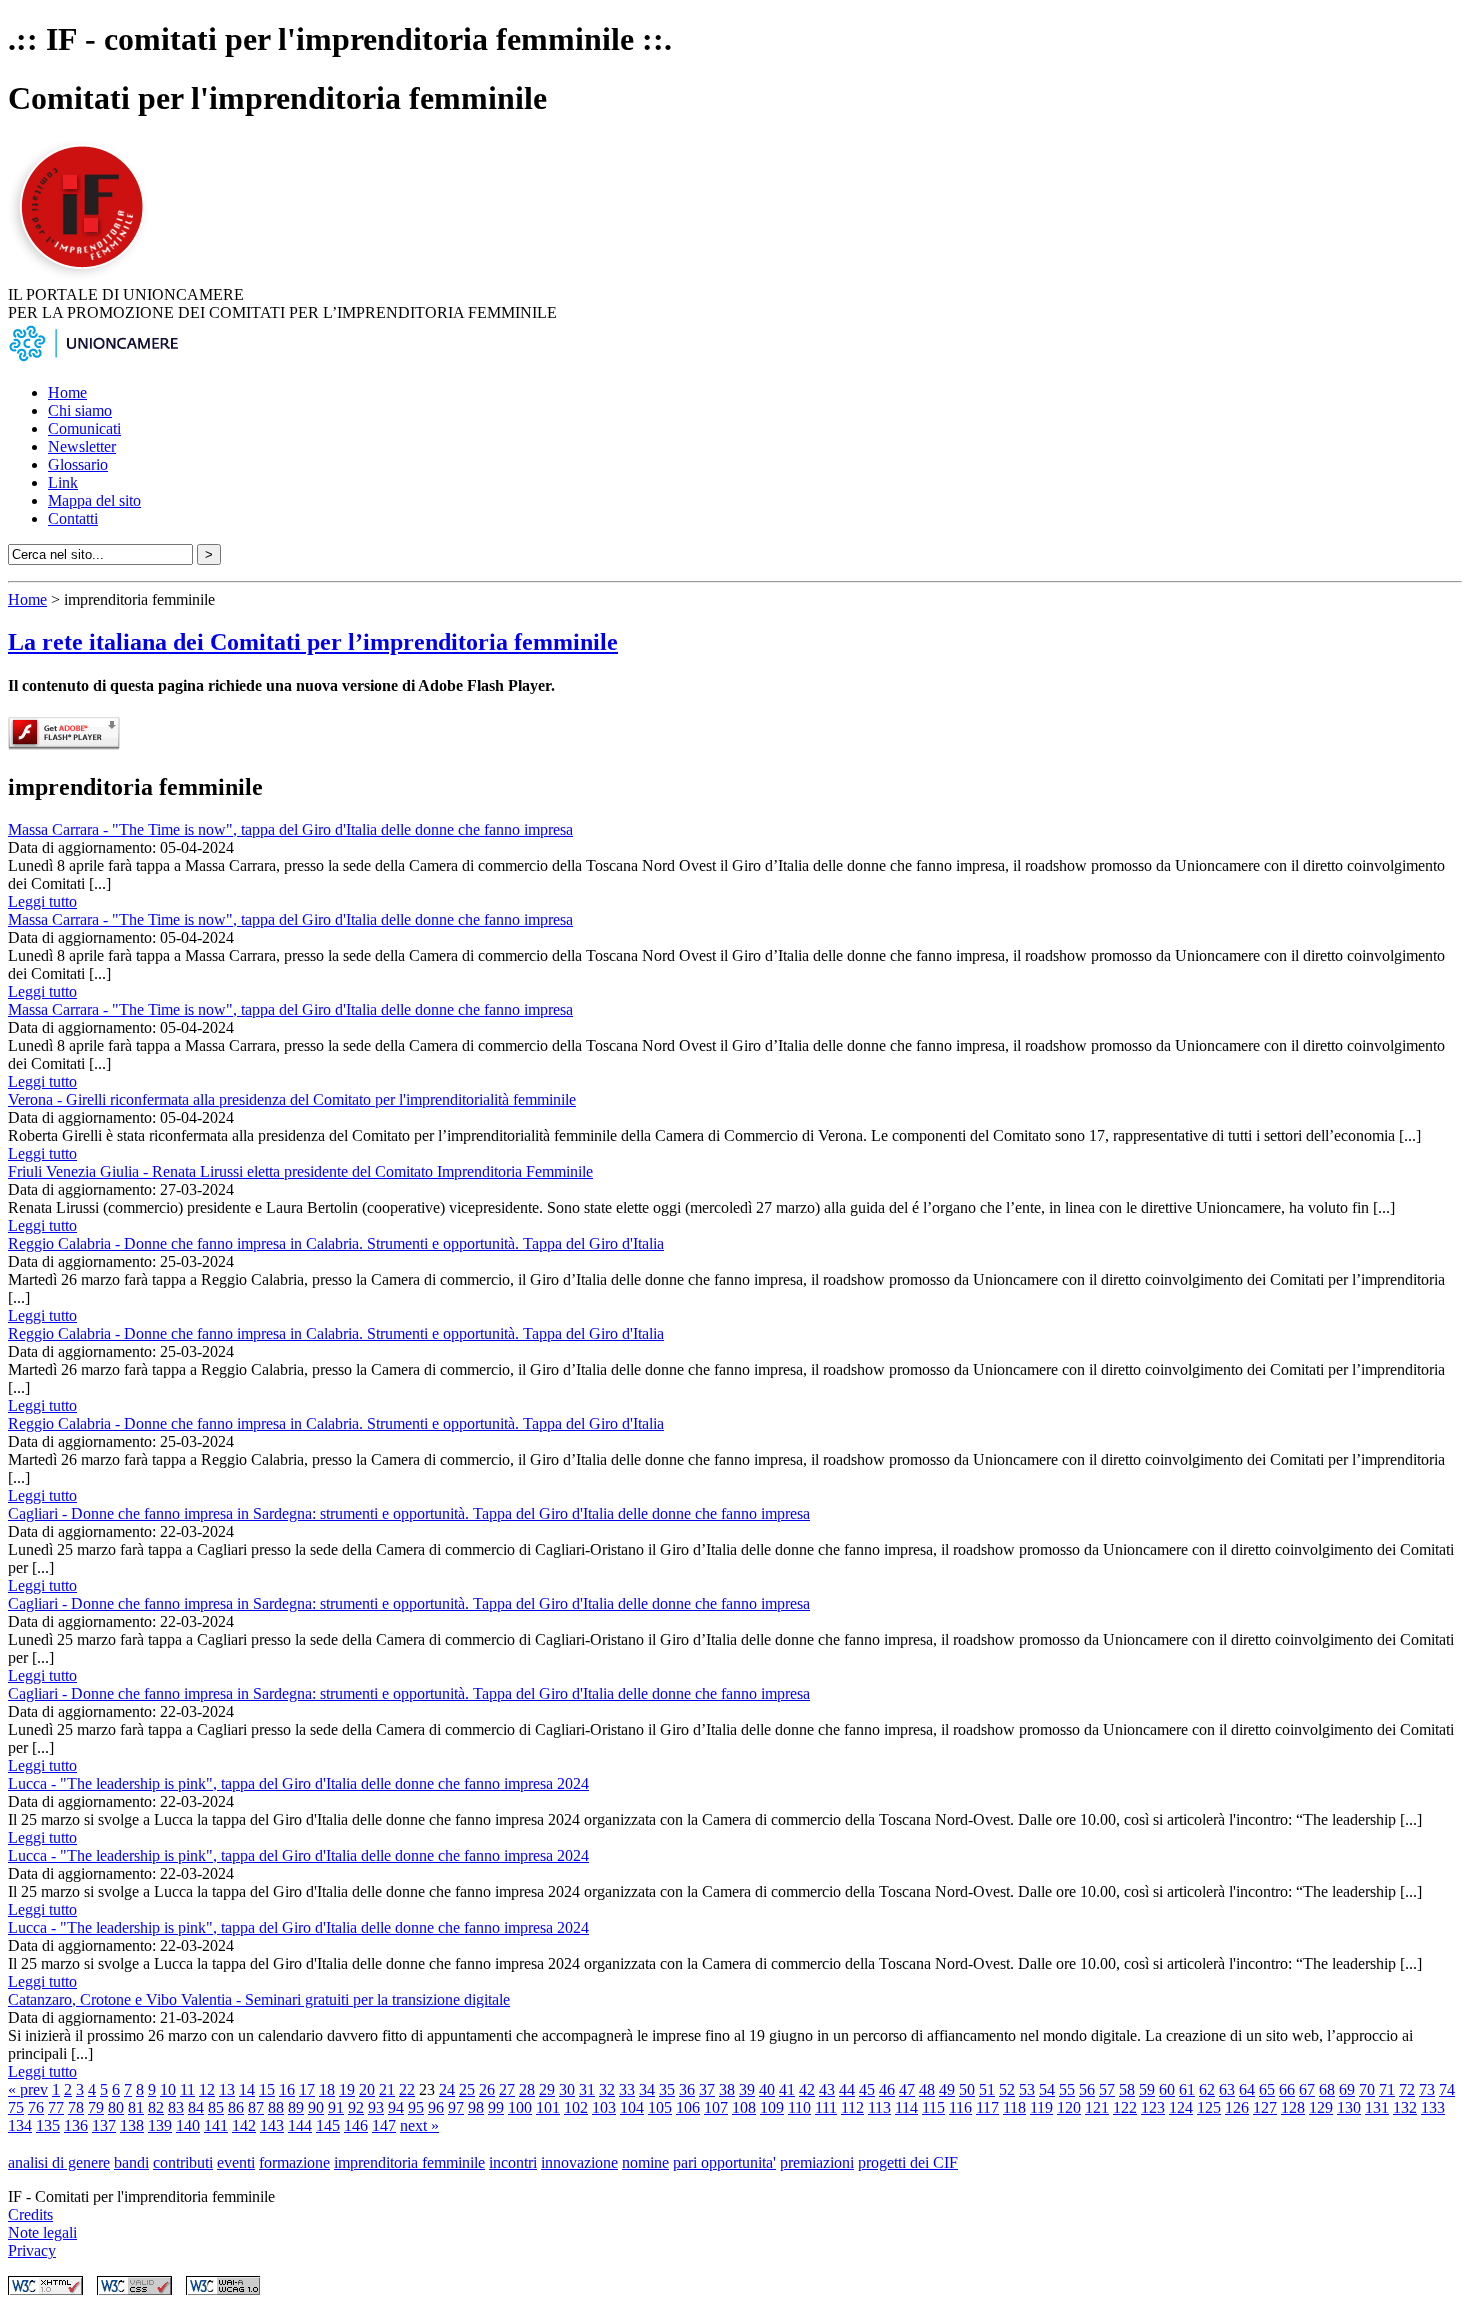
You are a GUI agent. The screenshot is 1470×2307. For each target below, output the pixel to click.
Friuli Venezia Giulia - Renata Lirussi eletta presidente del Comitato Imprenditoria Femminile (300, 1171)
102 (576, 2107)
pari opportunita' (724, 2162)
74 (1447, 2089)
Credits (30, 2214)
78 (76, 2107)
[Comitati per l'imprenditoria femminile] (85, 276)
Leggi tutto (42, 901)
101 (548, 2107)
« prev (28, 2089)
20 (367, 2089)
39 (747, 2089)
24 (447, 2089)
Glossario (78, 464)
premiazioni (817, 2162)
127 (1265, 2107)
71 (1387, 2089)
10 (168, 2089)
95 (416, 2107)
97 (456, 2107)
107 (716, 2107)
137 (104, 2125)
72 (1407, 2089)
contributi (183, 2162)
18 (327, 2089)
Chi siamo (80, 410)
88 (276, 2107)
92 (356, 2107)
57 (1107, 2089)
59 (1147, 2089)
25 (467, 2089)
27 (507, 2089)
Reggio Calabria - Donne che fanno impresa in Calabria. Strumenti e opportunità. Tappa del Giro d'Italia (336, 1243)
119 (1041, 2107)
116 (960, 2107)
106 (688, 2107)
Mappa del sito (94, 500)
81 (136, 2107)
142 (244, 2125)
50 (967, 2089)
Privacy (32, 2250)
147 (384, 2125)
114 (906, 2107)
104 (632, 2107)
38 (727, 2089)
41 (787, 2089)
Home (67, 392)
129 (1321, 2107)
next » (419, 2125)
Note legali (42, 2232)
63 (1227, 2089)
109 (772, 2107)
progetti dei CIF (908, 2162)
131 (1377, 2107)
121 (1097, 2107)
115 (933, 2107)
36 (687, 2089)
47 (907, 2089)
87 (256, 2107)
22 (407, 2089)
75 (16, 2107)
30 (567, 2089)
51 (987, 2089)
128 (1293, 2107)
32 (607, 2089)
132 (1405, 2107)
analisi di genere (59, 2162)
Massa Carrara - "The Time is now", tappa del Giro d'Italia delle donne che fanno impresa (290, 829)
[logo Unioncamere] (93, 358)
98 (476, 2107)
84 (196, 2107)
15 (267, 2089)
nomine (645, 2162)
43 (827, 2089)
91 (336, 2107)
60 (1167, 2089)
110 (799, 2107)
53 (1027, 2089)
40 (767, 2089)
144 (300, 2125)
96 (436, 2107)
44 (847, 2089)
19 (347, 2089)
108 (744, 2107)
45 (867, 2089)
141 (216, 2125)
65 (1267, 2089)
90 (316, 2107)
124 (1181, 2107)
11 (187, 2089)
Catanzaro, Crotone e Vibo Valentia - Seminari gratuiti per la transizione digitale (259, 1999)
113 (879, 2107)
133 (1433, 2107)
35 (667, 2089)
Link (63, 482)
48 (927, 2089)
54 (1047, 2089)
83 (176, 2107)
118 (1014, 2107)
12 (207, 2089)
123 (1153, 2107)
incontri (513, 2162)
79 (96, 2107)
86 (236, 2107)
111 (826, 2107)
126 (1237, 2107)
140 (188, 2125)
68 (1327, 2089)
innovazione (579, 2162)
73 (1427, 2089)
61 (1187, 2089)
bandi (131, 2162)
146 (356, 2125)
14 (247, 2089)
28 (527, 2089)
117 (987, 2107)
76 (36, 2107)
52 (1007, 2089)
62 (1207, 2089)
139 (160, 2125)
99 (496, 2107)
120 (1069, 2107)
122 (1125, 2107)
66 (1287, 2089)
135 (48, 2125)
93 (376, 2107)
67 (1307, 2089)
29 (547, 2089)
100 (520, 2107)
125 (1209, 2107)
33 (627, 2089)
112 (852, 2107)
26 (487, 2089)
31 (587, 2089)
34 (647, 2089)
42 (807, 2089)
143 (272, 2125)
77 (56, 2107)
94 (396, 2107)
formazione (294, 2162)
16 (287, 2089)
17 (307, 2089)
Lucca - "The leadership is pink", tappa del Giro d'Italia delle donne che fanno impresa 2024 (298, 1783)
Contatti (73, 518)
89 (296, 2107)
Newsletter (82, 446)
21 (387, 2089)
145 (328, 2125)
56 (1087, 2089)
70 (1367, 2089)
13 (227, 2089)
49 (947, 2089)
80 (116, 2107)
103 (604, 2107)
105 (660, 2107)
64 (1247, 2089)
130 (1349, 2107)
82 (156, 2107)
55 (1067, 2089)
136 (76, 2125)
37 (707, 2089)
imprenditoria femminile (409, 2162)
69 (1347, 2089)
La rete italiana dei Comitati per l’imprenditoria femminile (313, 642)
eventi (236, 2162)
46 (887, 2089)
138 (132, 2125)
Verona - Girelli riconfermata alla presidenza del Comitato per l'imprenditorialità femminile (292, 1099)
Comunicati (84, 428)
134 (20, 2125)
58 (1127, 2089)
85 (216, 2107)
